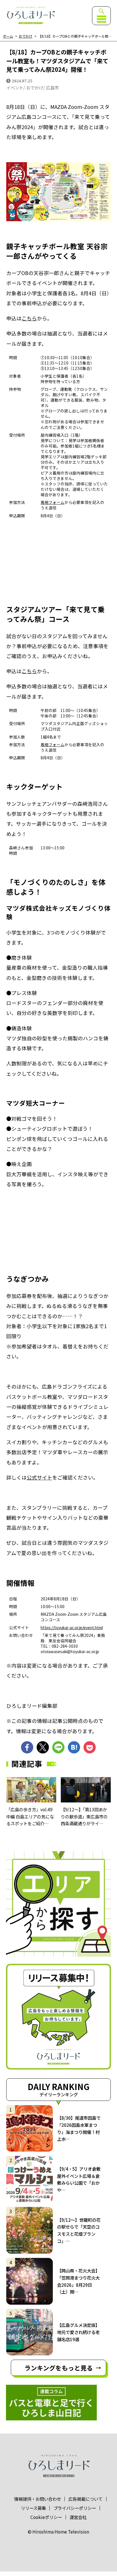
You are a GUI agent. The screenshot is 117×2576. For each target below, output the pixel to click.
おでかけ (26, 36)
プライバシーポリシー (75, 2508)
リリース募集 (33, 2508)
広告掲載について (85, 2499)
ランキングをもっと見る (59, 2368)
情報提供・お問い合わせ (38, 2499)
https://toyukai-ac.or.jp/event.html (72, 1627)
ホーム (8, 36)
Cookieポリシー (46, 2517)
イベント (15, 88)
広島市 (52, 88)
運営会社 (78, 2517)
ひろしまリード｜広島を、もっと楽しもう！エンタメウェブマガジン (30, 15)
